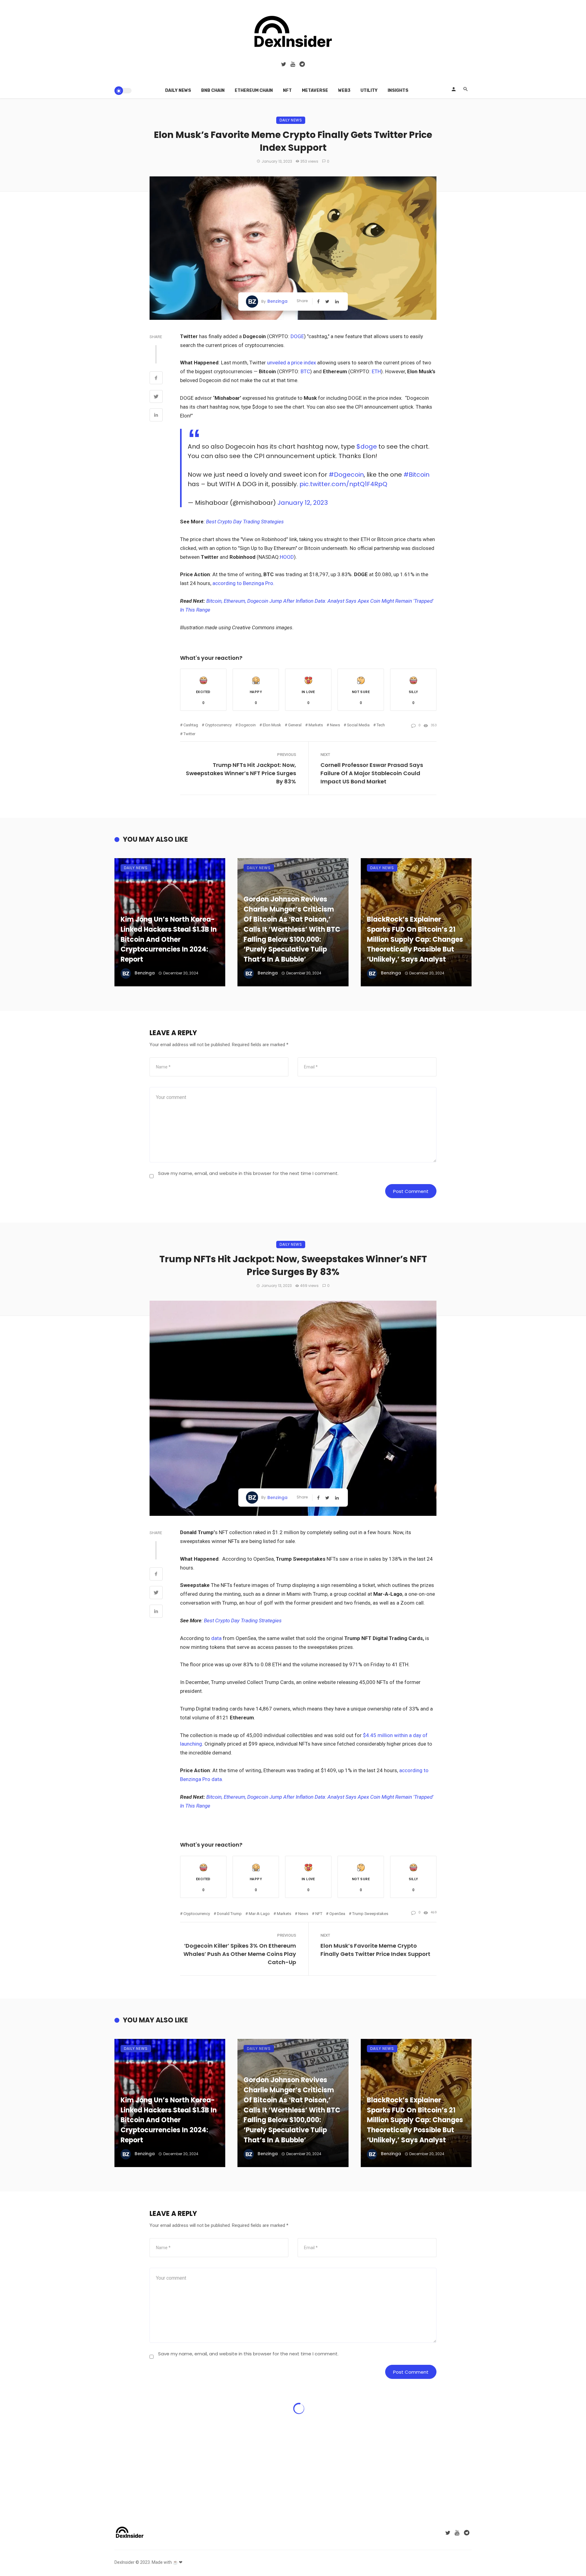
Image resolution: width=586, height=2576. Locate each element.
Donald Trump (229, 1914)
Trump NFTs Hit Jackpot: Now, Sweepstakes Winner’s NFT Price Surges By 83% (241, 773)
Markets (316, 725)
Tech (381, 725)
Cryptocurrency (218, 725)
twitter (189, 734)
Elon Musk (272, 725)
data (217, 1638)
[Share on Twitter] (156, 397)
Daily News (178, 90)
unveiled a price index (292, 363)
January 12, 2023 (303, 503)
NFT (287, 90)
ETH (376, 371)
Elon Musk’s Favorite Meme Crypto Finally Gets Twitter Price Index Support (375, 1950)
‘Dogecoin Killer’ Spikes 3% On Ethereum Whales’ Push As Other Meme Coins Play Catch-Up (240, 1954)
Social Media (358, 725)
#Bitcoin (416, 475)
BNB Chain (213, 90)
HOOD (287, 557)
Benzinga (277, 301)
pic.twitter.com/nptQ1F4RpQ (343, 484)
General (295, 725)
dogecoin (247, 725)
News (335, 725)
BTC (305, 371)
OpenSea (337, 1914)
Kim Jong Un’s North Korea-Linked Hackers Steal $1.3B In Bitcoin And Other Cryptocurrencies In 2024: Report (169, 939)
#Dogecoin (346, 475)
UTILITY (369, 90)
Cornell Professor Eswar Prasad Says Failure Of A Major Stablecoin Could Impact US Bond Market (372, 773)
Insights (398, 90)
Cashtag (191, 725)
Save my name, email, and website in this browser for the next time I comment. (248, 1173)
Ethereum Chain (254, 90)
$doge (367, 446)
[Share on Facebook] (156, 379)
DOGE (297, 336)
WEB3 (344, 90)
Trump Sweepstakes (370, 1914)
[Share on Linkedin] (156, 416)
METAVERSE (315, 90)
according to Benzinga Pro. (243, 583)
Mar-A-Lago (259, 1914)
